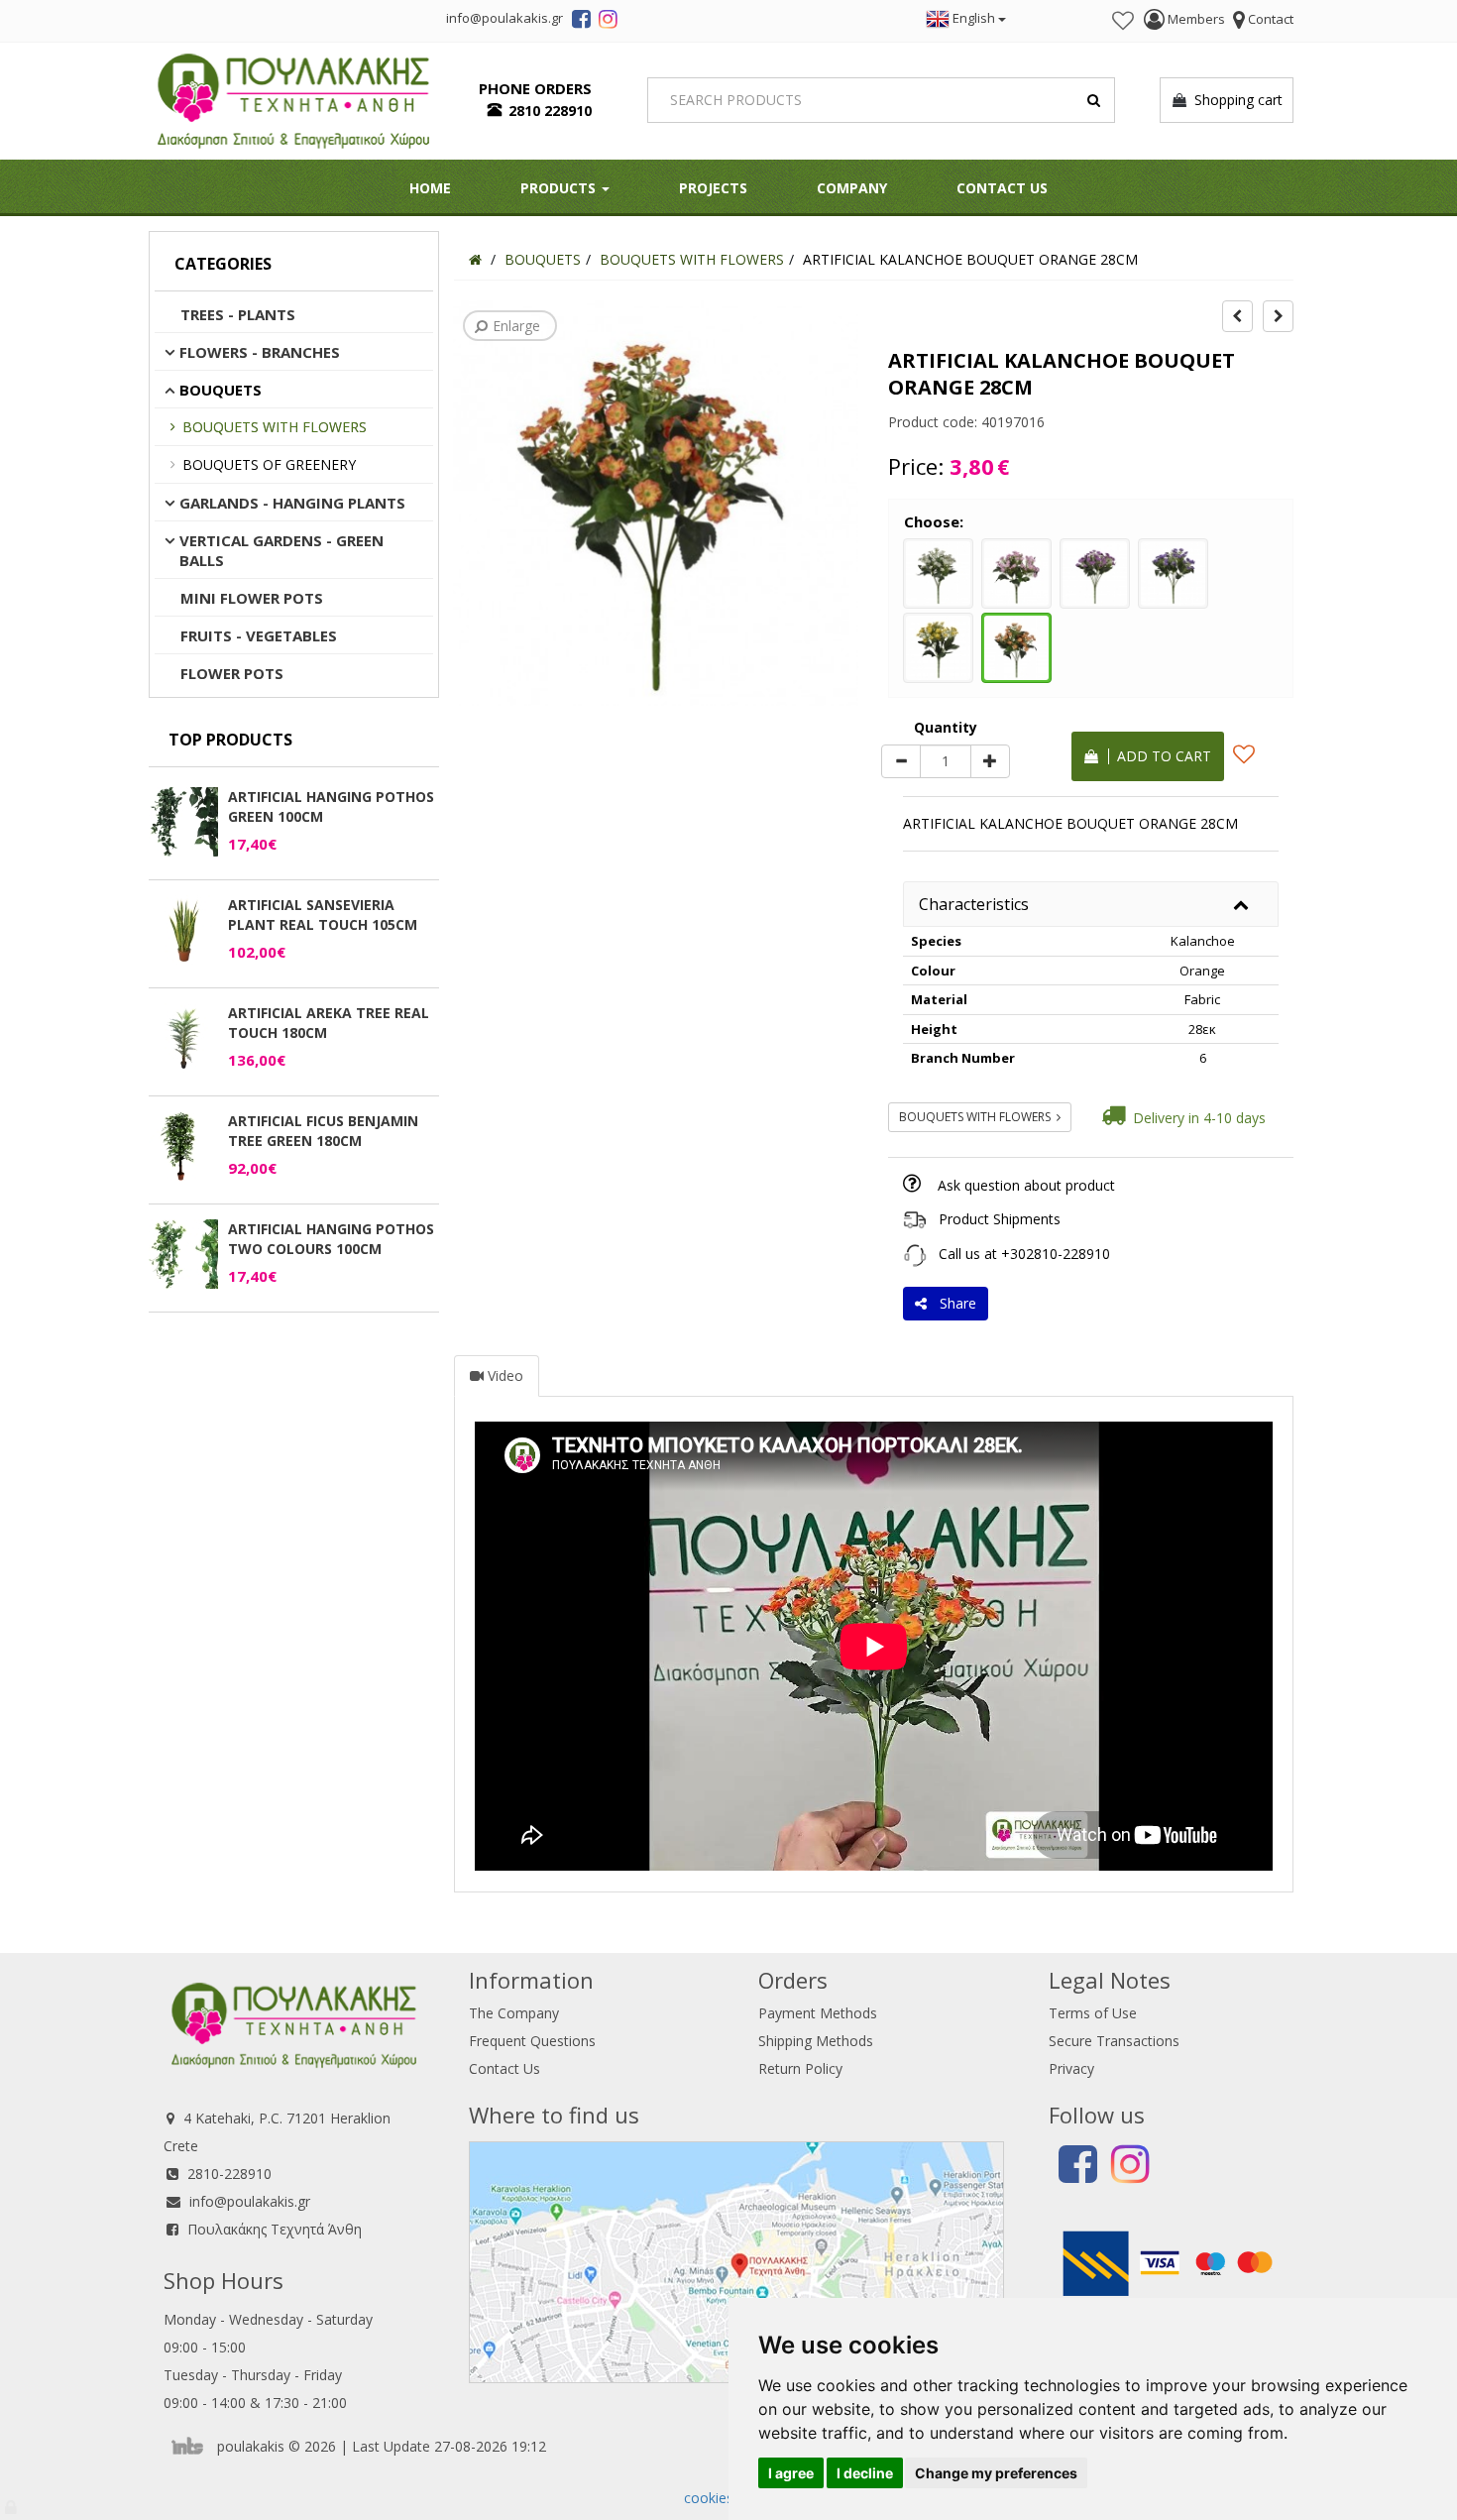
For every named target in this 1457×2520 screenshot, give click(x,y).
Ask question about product (1026, 1185)
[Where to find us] (736, 2261)
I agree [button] (791, 2473)
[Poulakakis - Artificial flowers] (293, 99)
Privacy (1071, 2068)
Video (504, 1375)
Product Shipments (1000, 1219)
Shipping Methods (816, 2041)
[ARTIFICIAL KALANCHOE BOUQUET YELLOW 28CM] (938, 645)
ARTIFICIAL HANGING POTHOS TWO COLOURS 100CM (331, 1239)
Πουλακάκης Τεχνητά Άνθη (275, 2229)
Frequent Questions (532, 2041)
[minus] (901, 761)
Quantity (946, 727)
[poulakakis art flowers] (581, 22)
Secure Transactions (1114, 2041)
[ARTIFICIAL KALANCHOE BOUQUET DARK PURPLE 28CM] (1173, 571)
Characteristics (974, 904)
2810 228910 (550, 111)
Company (852, 188)
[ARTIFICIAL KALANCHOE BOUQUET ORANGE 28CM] (1016, 645)
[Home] (475, 259)
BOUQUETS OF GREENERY (269, 464)
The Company (514, 2013)
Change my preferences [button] (996, 2473)
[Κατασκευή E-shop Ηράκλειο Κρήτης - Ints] (192, 2446)
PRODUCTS (560, 188)
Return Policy (800, 2068)
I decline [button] (865, 2473)
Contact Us (1002, 188)
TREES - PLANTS (238, 314)
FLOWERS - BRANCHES (260, 352)
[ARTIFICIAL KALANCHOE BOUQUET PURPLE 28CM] (1095, 571)
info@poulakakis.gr (250, 2201)
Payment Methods (818, 2013)
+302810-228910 (1056, 1254)
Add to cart (1160, 756)
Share (954, 1303)
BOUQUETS (221, 390)
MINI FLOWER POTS (252, 598)
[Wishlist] (1123, 21)
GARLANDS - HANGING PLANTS (292, 503)
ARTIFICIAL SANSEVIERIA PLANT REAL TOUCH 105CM (323, 915)
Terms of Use (1093, 2013)
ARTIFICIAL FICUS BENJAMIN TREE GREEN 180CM (323, 1131)
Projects (713, 188)
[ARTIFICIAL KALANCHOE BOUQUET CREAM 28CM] (938, 571)
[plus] (990, 761)
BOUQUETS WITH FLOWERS (275, 427)
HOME (430, 188)
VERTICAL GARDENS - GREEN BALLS (281, 550)
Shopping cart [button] (1234, 100)
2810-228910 (229, 2174)
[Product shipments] (915, 1219)
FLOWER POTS (232, 673)
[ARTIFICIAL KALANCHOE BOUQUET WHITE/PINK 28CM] (1016, 571)
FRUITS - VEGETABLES (259, 635)
